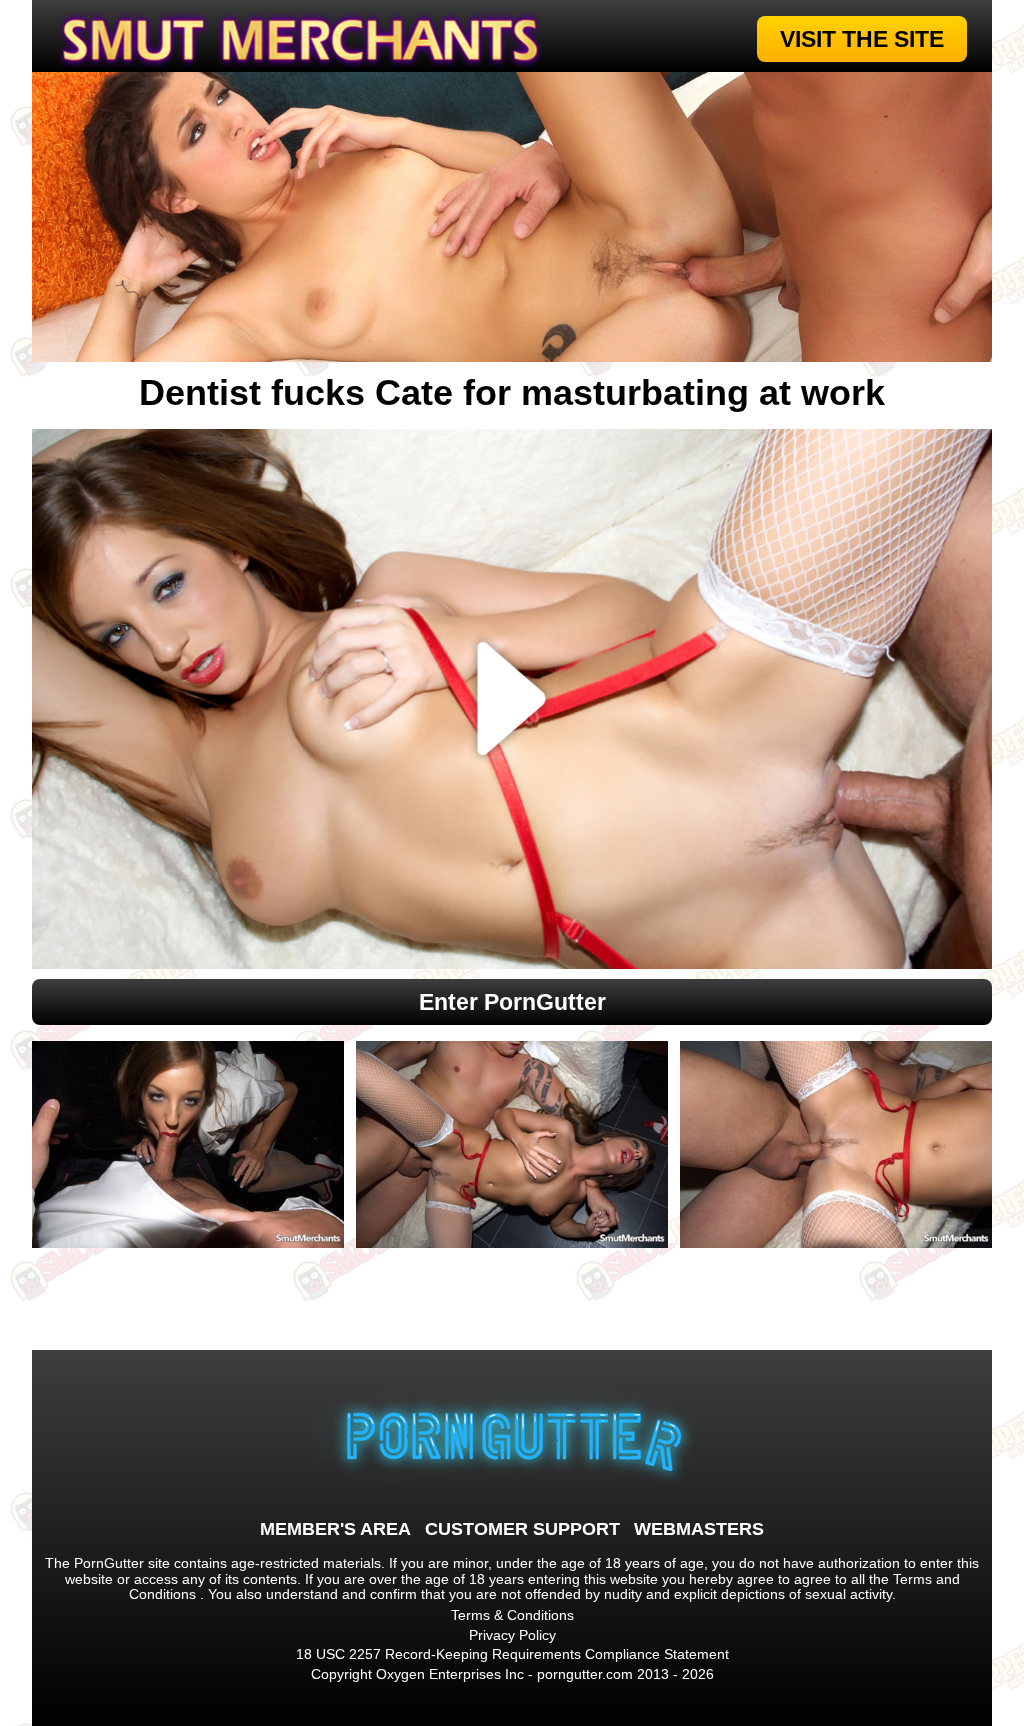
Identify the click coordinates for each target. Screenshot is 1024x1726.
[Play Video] (512, 699)
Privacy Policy (512, 1635)
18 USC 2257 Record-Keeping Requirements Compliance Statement (512, 1654)
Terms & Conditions (512, 1615)
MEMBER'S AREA (335, 1529)
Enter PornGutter (512, 1002)
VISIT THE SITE (862, 39)
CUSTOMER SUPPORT (522, 1529)
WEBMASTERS (699, 1529)
